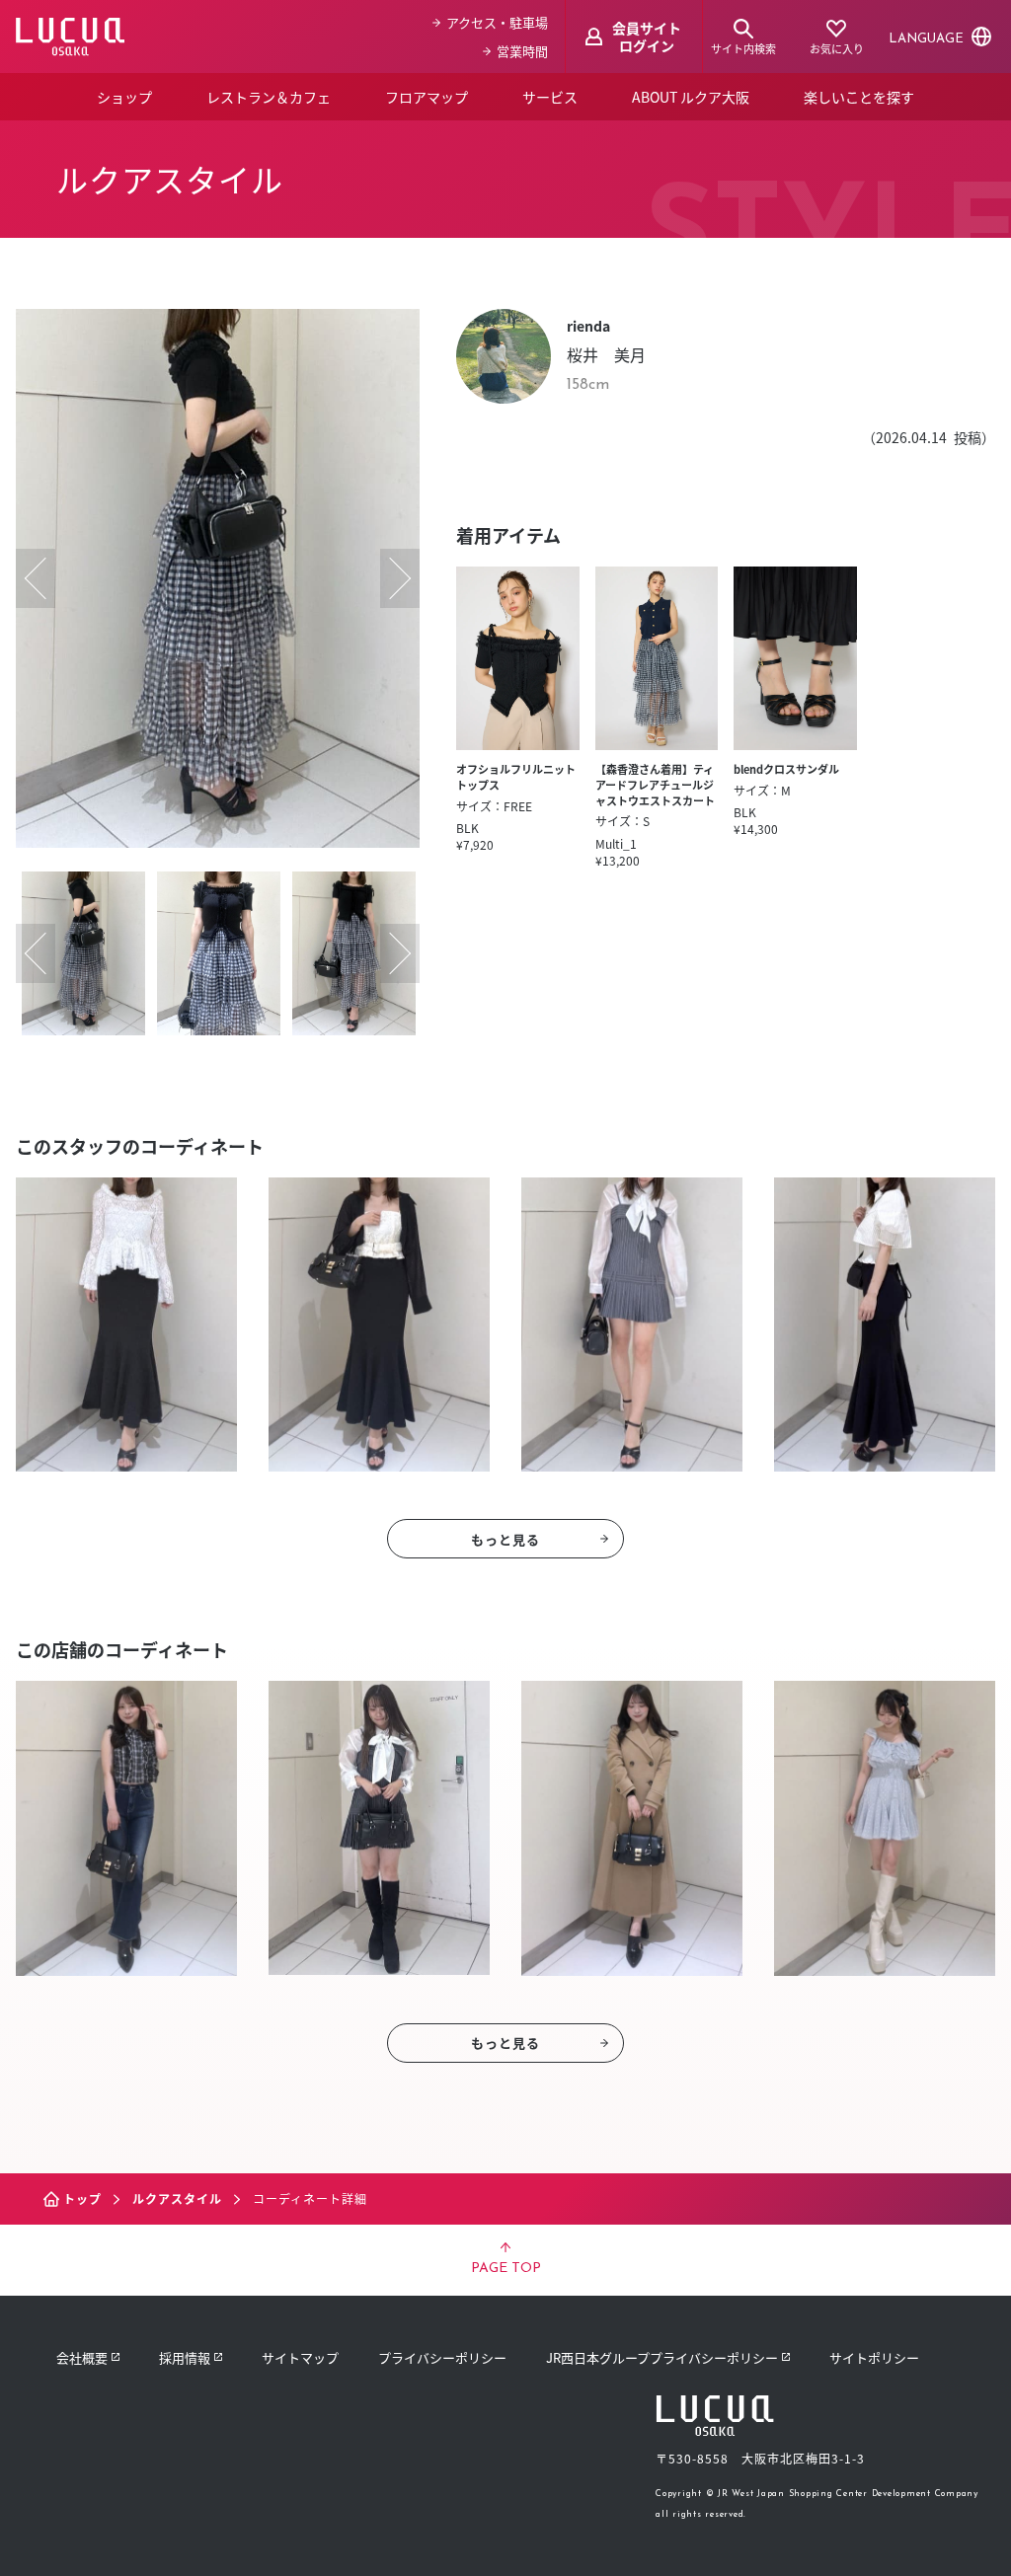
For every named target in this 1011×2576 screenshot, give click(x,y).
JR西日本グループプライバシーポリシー (662, 2357)
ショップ (124, 97)
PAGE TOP (506, 2269)
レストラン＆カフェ (269, 97)
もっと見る (505, 1539)
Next (400, 578)
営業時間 (522, 51)
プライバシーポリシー (442, 2357)
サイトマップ (300, 2357)
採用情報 (185, 2357)
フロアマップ (427, 97)
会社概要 (82, 2357)
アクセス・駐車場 (497, 22)
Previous (36, 578)
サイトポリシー (874, 2357)
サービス (550, 97)
